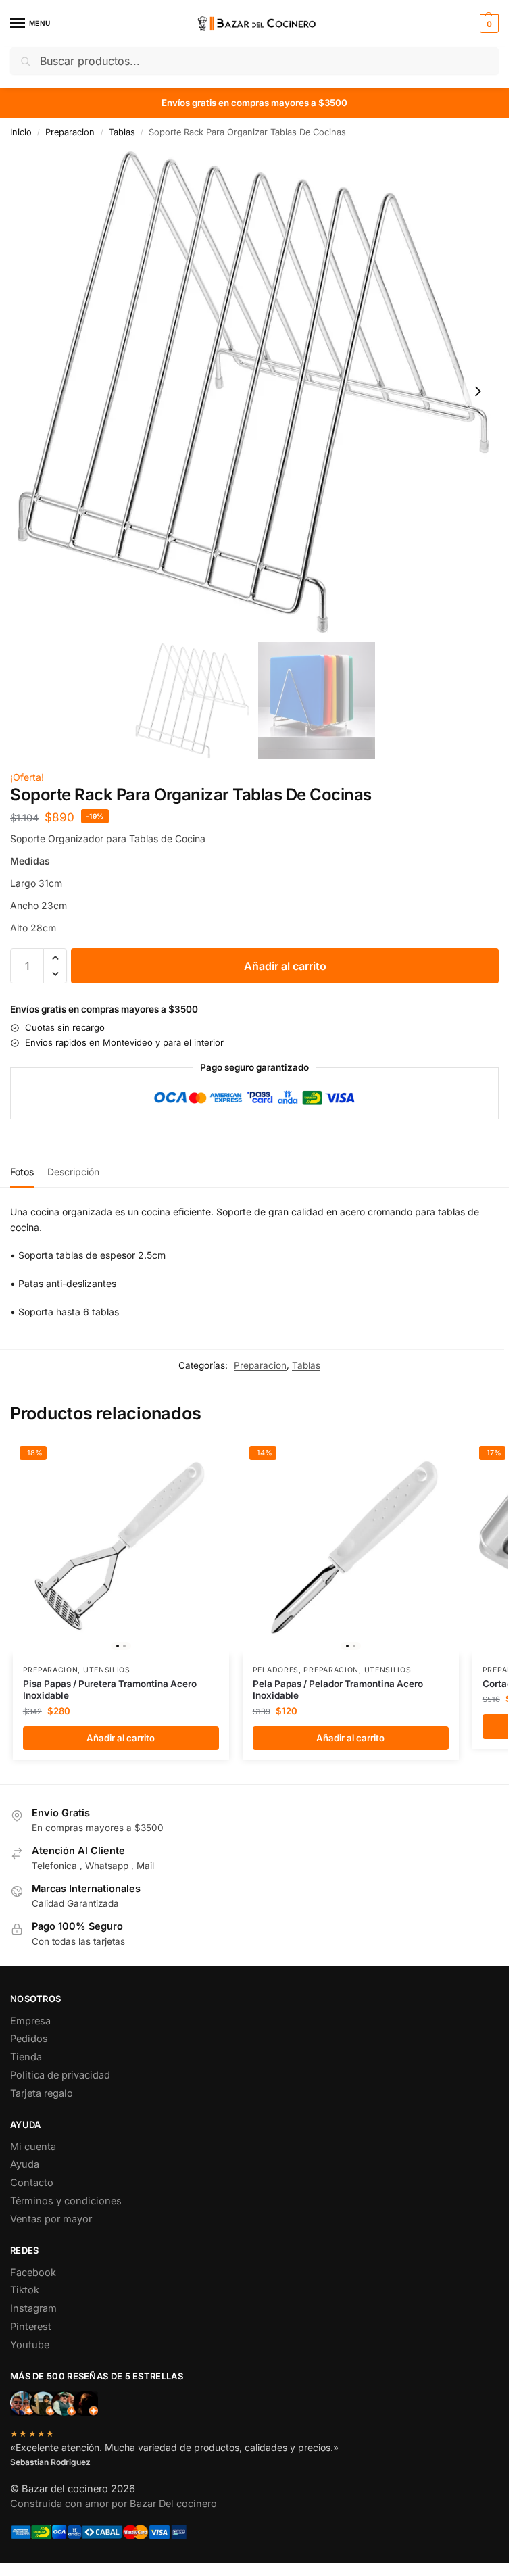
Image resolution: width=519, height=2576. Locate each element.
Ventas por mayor (51, 2219)
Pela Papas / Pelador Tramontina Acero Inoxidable (338, 1690)
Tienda (26, 2057)
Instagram (33, 2308)
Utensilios (107, 1670)
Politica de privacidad (60, 2075)
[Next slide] (478, 391)
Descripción (73, 1172)
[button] (488, 24)
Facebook (33, 2273)
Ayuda (25, 2164)
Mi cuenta (33, 2147)
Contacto (32, 2183)
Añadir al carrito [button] (121, 1738)
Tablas (122, 132)
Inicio (21, 132)
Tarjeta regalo (42, 2093)
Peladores (276, 1670)
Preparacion (70, 132)
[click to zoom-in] (254, 391)
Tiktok (25, 2290)
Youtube (30, 2345)
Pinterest (31, 2327)
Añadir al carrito (285, 966)
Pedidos (29, 2039)
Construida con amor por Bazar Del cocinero (114, 2504)
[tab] (22, 1170)
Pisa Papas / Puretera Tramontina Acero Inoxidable (110, 1690)
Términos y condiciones (66, 2201)
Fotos (22, 1172)
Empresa (30, 2021)
